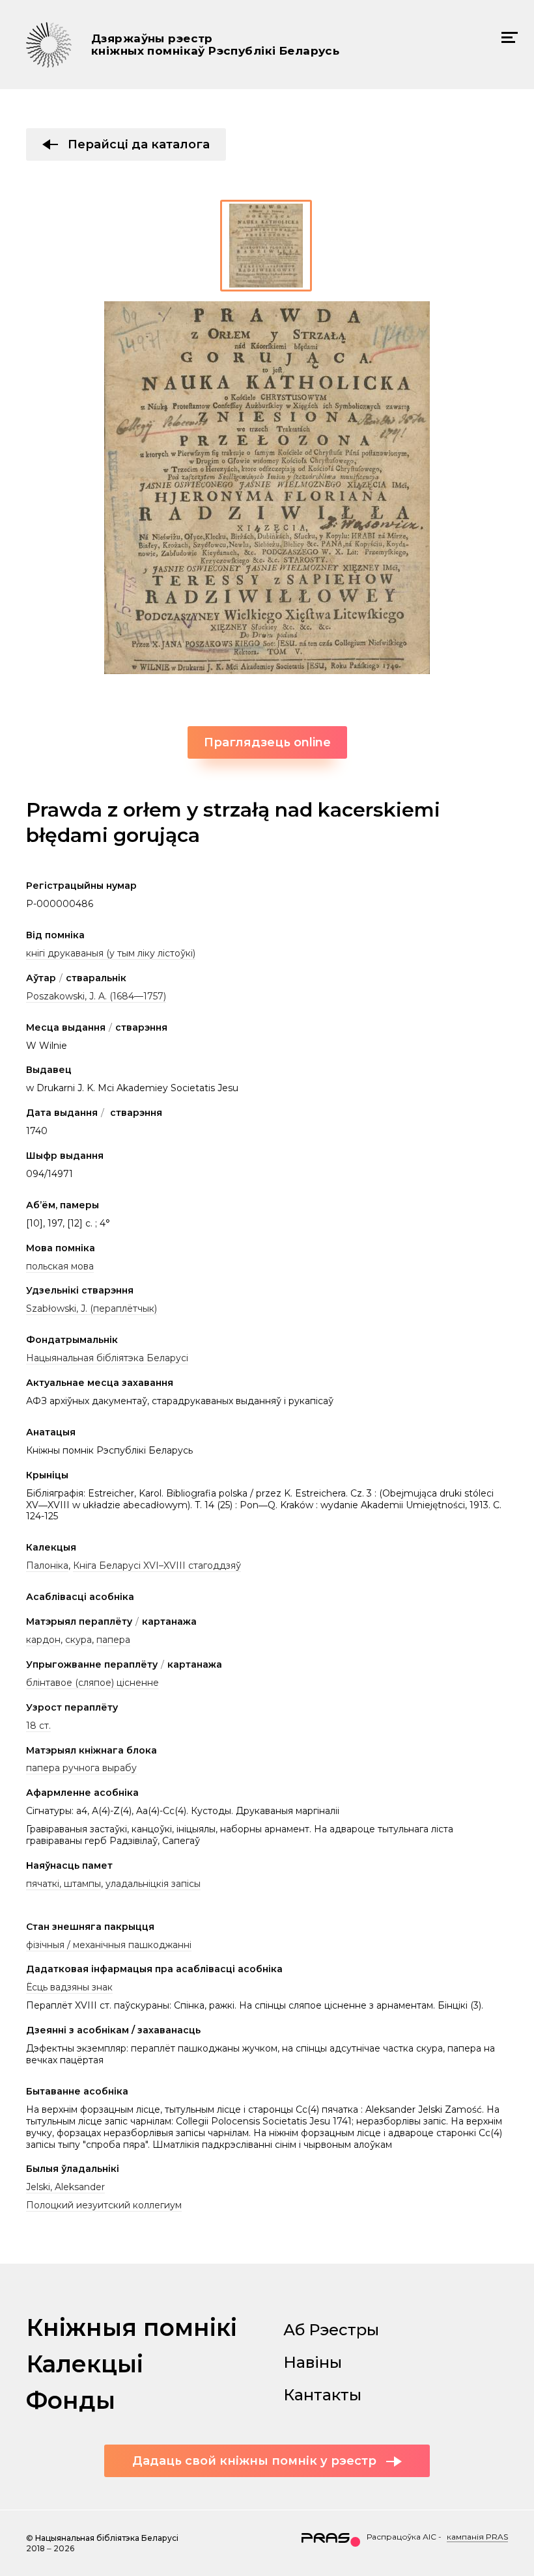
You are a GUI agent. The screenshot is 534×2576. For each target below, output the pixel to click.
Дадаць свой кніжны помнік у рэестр (254, 2461)
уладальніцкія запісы (153, 1884)
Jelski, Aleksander (65, 2187)
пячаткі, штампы (63, 1884)
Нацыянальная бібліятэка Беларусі (107, 1358)
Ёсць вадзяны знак (69, 1987)
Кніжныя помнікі (132, 2327)
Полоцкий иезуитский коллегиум (104, 2205)
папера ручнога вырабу (81, 1768)
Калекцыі (85, 2364)
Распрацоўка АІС (401, 2537)
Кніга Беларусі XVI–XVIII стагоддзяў (157, 1566)
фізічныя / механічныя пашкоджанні (109, 1945)
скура (78, 1640)
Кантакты (322, 2395)
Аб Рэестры (331, 2330)
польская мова (60, 1266)
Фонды (71, 2400)
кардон (43, 1640)
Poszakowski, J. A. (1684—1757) (96, 996)
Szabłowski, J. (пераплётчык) (91, 1308)
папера (113, 1640)
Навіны (313, 2362)
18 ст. (38, 1726)
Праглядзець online (267, 742)
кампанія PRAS (477, 2537)
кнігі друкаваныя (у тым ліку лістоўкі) (111, 953)
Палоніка (47, 1566)
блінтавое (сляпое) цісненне (92, 1683)
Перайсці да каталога (139, 144)
